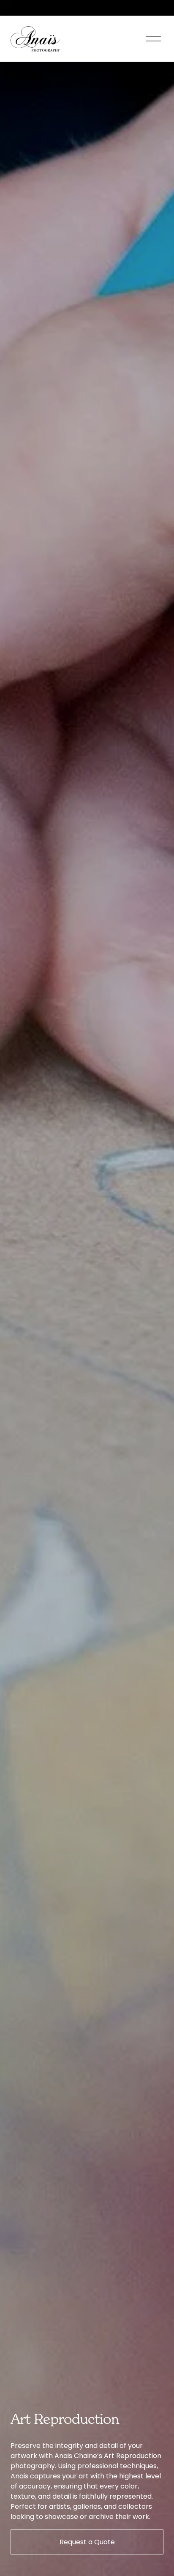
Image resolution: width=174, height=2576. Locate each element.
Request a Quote (87, 2542)
